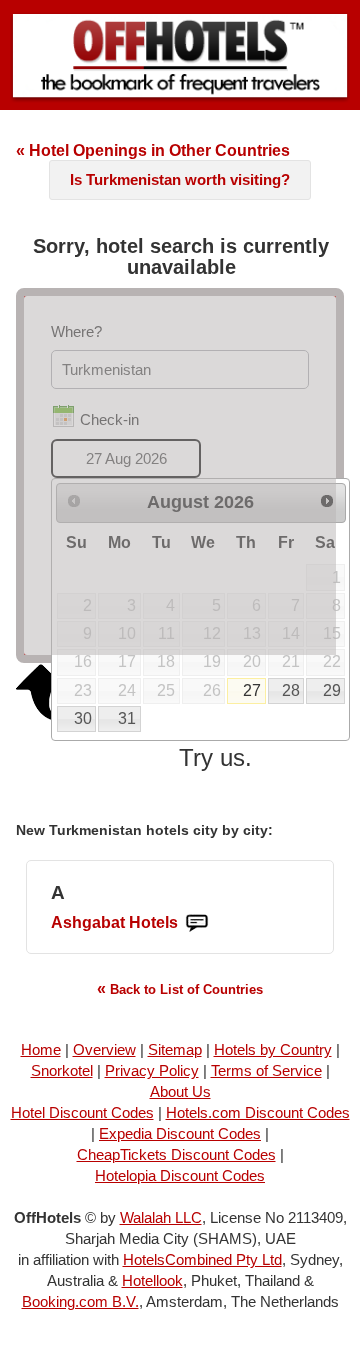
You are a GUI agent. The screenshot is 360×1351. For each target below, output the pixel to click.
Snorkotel (62, 1070)
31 (127, 718)
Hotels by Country (273, 1049)
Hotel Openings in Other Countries (153, 150)
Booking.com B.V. (80, 1301)
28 (291, 690)
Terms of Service (266, 1070)
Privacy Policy (152, 1070)
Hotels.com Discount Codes (258, 1112)
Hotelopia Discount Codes (180, 1175)
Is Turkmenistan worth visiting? (180, 179)
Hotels (114, 922)
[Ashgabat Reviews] (197, 923)
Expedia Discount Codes (180, 1133)
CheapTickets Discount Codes (176, 1154)
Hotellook (152, 1280)
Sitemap (175, 1049)
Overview (104, 1049)
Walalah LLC (161, 1217)
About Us (180, 1091)
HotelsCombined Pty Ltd (202, 1259)
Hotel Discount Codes (82, 1112)
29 (332, 690)
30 (83, 718)
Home (41, 1049)
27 (252, 690)
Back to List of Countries (180, 988)
